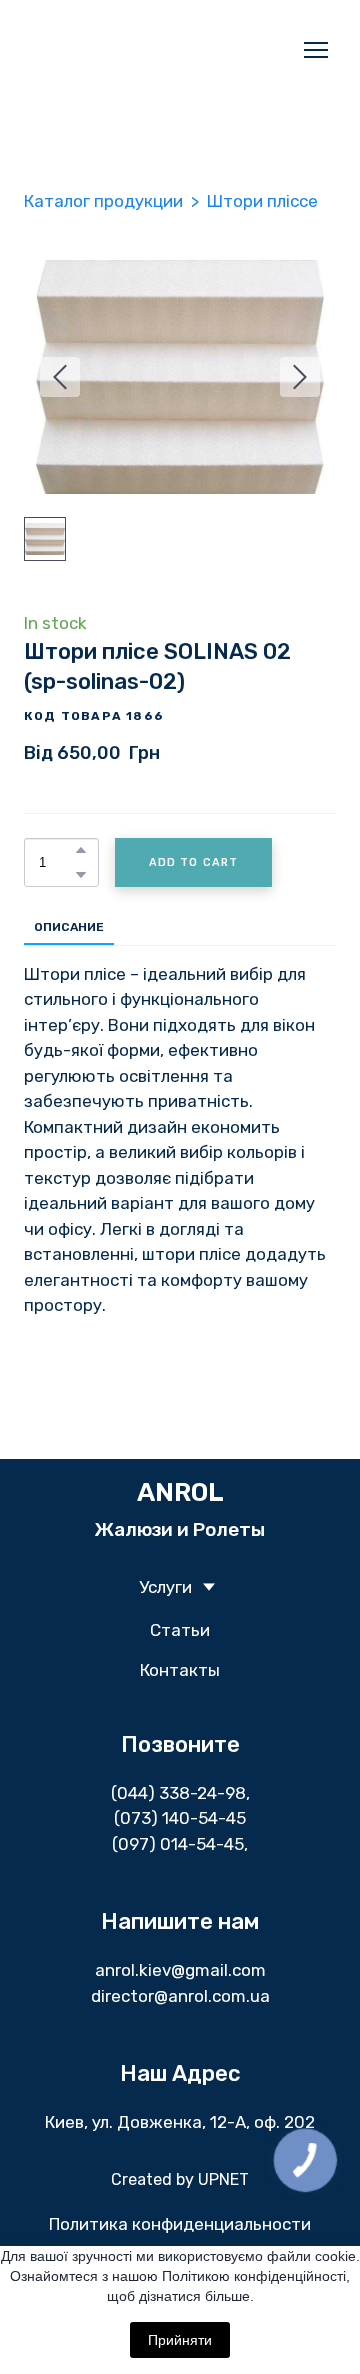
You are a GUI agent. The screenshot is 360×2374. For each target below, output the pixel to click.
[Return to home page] (160, 49)
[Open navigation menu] (316, 50)
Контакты (180, 1670)
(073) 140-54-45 (180, 1818)
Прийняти (180, 2340)
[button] (81, 850)
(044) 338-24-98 (178, 1793)
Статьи (180, 1630)
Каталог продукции (103, 201)
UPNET (223, 2179)
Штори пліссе (262, 201)
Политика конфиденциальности (180, 2224)
